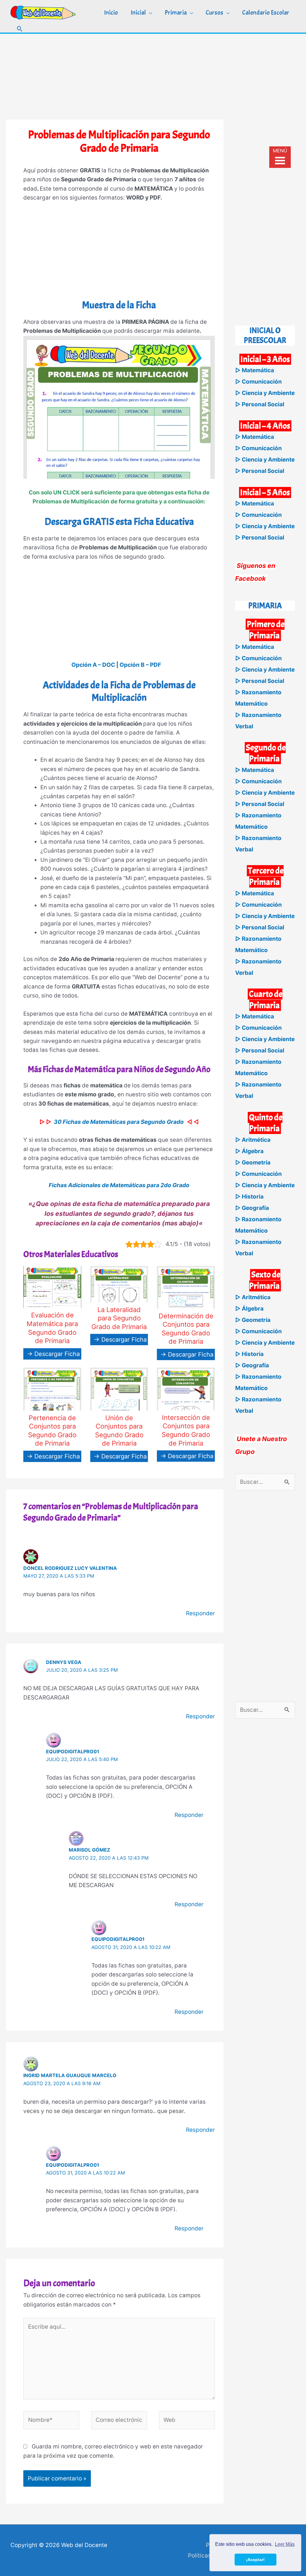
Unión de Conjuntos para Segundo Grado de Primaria (119, 1431)
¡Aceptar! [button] (255, 2560)
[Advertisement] (153, 76)
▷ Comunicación (258, 382)
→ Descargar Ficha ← (57, 1354)
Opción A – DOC (93, 665)
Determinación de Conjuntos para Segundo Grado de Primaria (186, 1329)
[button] (20, 29)
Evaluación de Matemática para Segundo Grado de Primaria (52, 1328)
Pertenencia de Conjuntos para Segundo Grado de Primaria (52, 1431)
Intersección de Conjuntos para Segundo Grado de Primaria (186, 1430)
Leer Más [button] (285, 2544)
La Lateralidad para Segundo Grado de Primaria (119, 1318)
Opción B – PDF (140, 665)
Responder (200, 1613)
